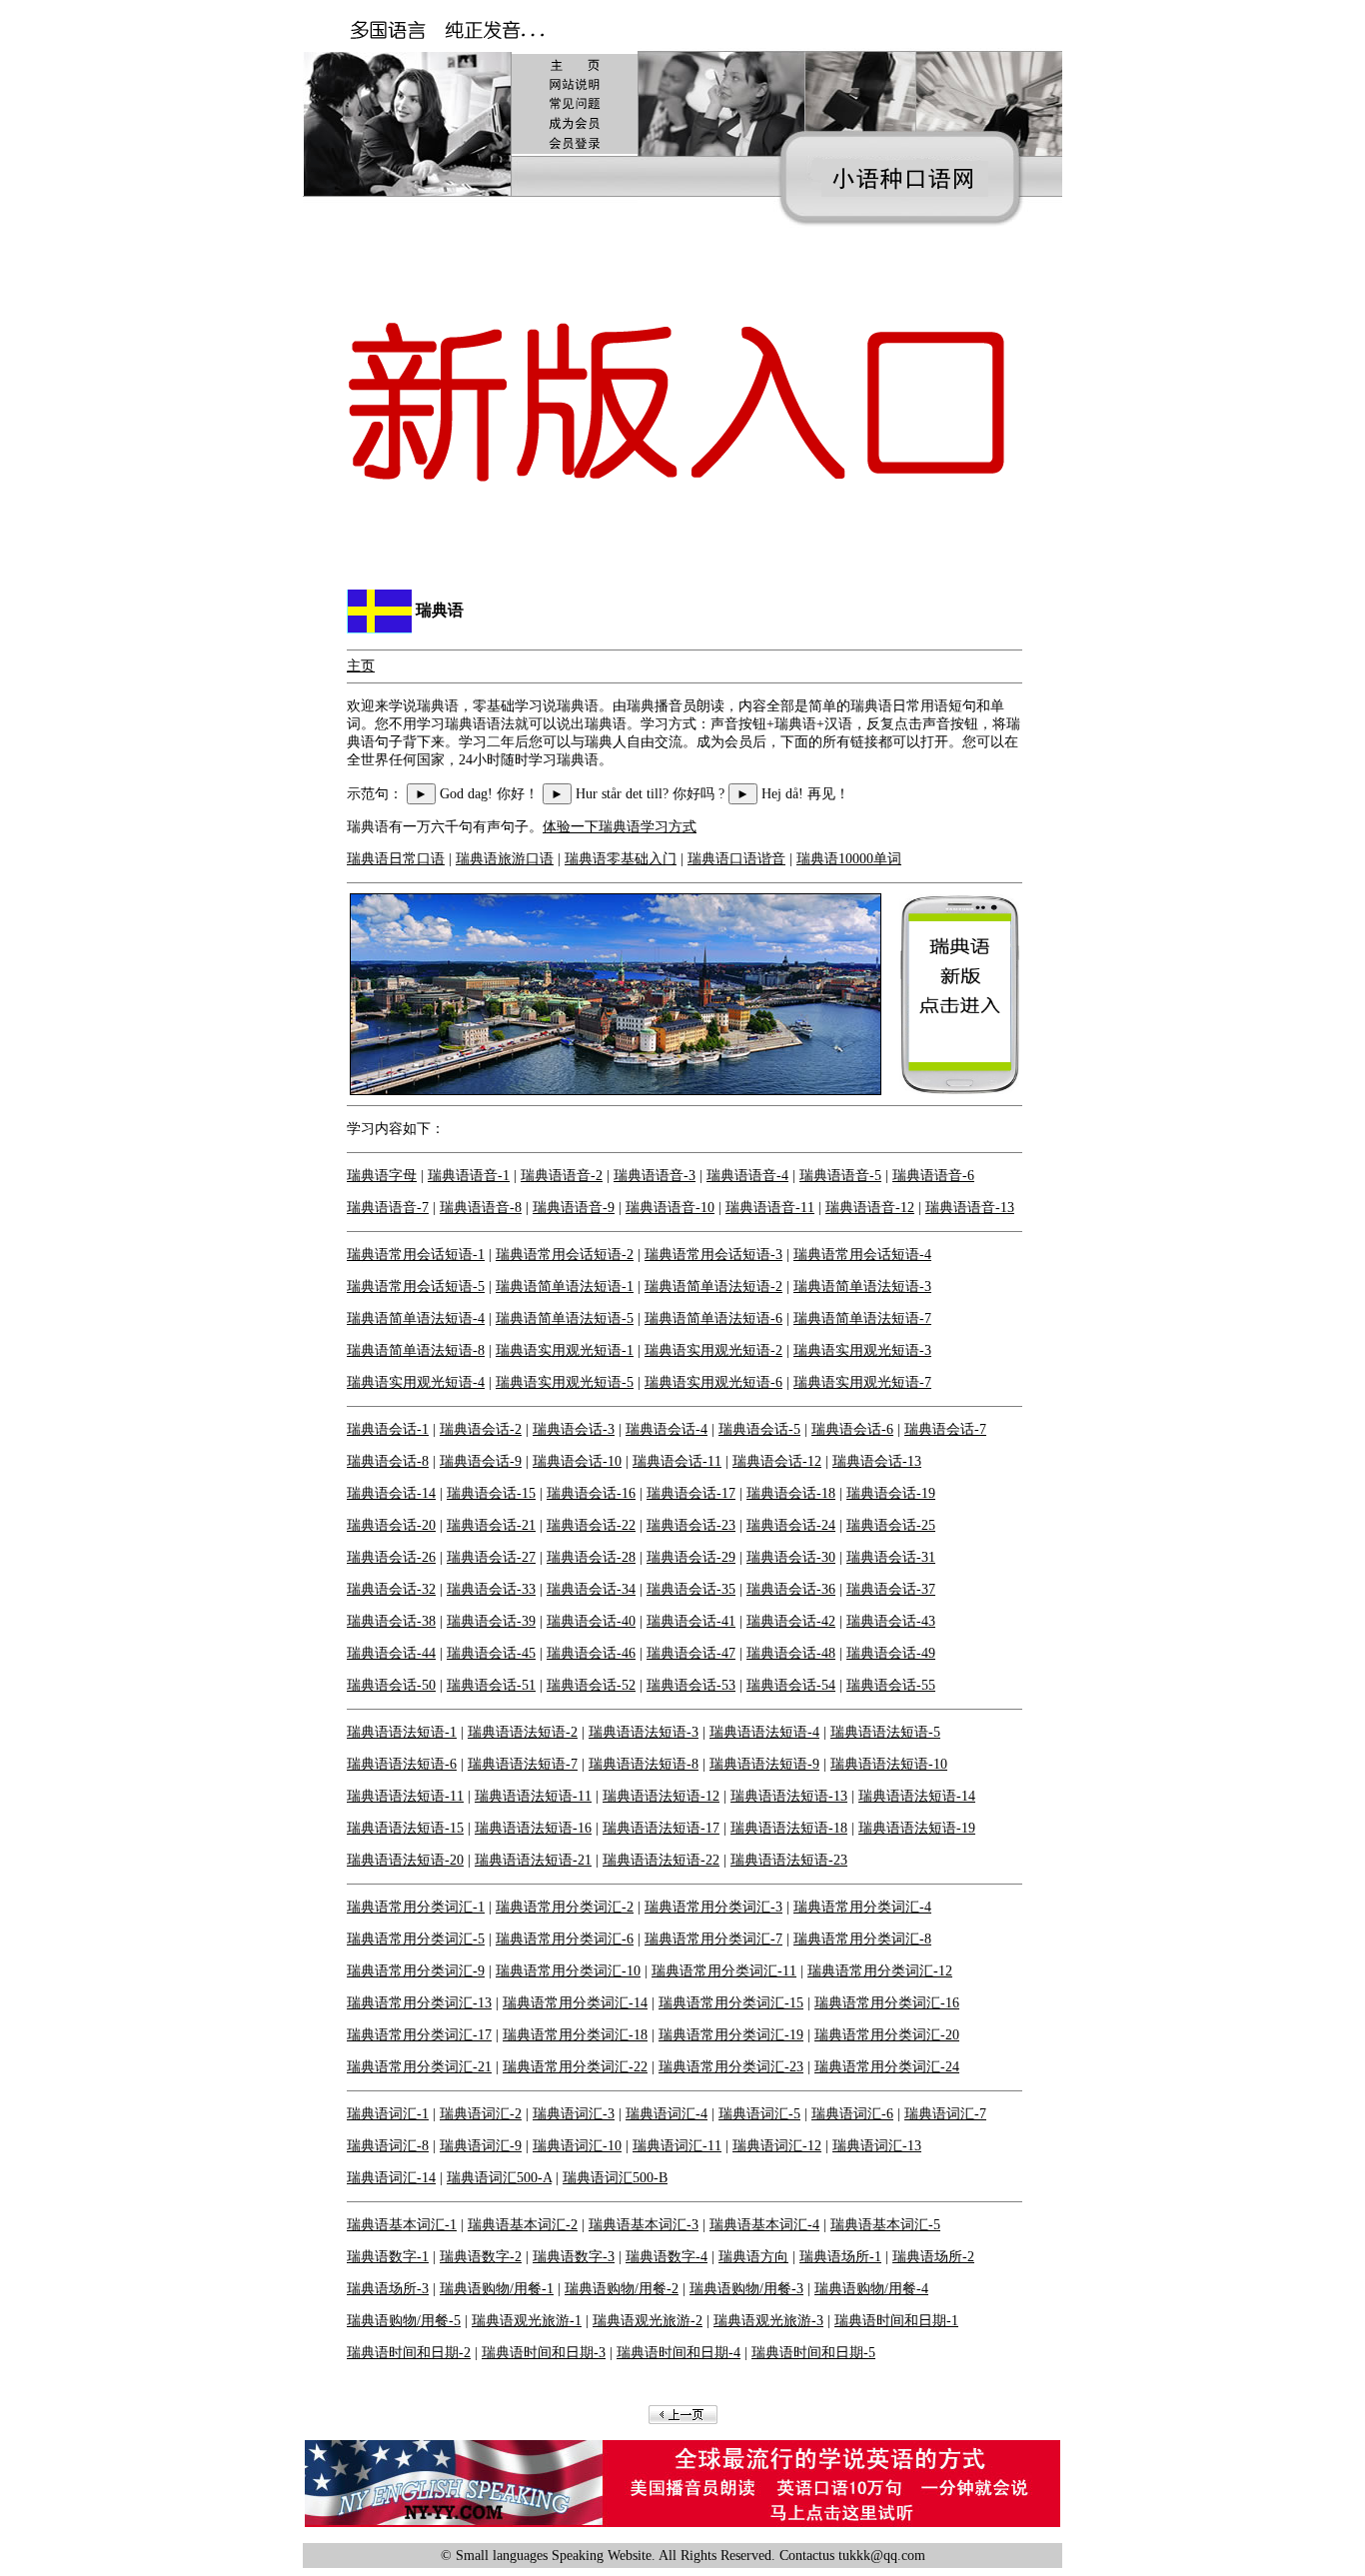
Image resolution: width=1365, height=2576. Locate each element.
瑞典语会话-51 (491, 1685)
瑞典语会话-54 (791, 1685)
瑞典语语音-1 (469, 1176)
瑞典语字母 (382, 1176)
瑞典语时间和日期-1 (896, 2321)
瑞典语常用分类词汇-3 (713, 1907)
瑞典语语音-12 (870, 1208)
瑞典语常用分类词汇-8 (862, 1939)
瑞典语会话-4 (667, 1429)
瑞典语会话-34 (591, 1589)
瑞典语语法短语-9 (764, 1764)
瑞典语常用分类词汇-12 (880, 1971)
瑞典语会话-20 (391, 1525)
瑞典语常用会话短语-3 (713, 1255)
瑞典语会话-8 (388, 1461)
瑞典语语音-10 (670, 1208)
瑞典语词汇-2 (481, 2114)
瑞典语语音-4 (747, 1176)
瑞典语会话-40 (591, 1621)
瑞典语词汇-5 (759, 2114)
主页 (361, 666)
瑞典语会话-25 (891, 1525)
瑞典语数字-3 (574, 2257)
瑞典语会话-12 (777, 1461)
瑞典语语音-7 (388, 1208)
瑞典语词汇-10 (577, 2146)
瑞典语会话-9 (481, 1461)
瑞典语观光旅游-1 (527, 2321)
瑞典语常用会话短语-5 (416, 1287)
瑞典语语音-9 (574, 1208)
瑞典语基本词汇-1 (402, 2225)
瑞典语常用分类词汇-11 (724, 1971)
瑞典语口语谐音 (736, 859)
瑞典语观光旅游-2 (648, 2321)
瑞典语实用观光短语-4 (416, 1382)
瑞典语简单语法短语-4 (416, 1318)
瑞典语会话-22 (591, 1525)
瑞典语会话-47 (691, 1653)
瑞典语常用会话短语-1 (416, 1255)
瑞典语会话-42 (791, 1621)
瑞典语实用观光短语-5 (565, 1382)
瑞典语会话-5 (759, 1429)
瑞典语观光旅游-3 (768, 2321)
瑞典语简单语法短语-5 (565, 1318)
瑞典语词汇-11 (677, 2146)
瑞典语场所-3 (388, 2289)
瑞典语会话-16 (591, 1493)
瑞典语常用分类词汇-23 (731, 2067)
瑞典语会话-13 (877, 1461)
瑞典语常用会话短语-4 (862, 1255)
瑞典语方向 (753, 2257)
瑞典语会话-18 (791, 1493)
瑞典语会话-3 (574, 1429)
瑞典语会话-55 (891, 1685)
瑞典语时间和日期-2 (409, 2353)
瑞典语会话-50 (391, 1685)
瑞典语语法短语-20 (405, 1860)
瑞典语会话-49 (891, 1653)
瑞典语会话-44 (391, 1653)
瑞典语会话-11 (677, 1461)
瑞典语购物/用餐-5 (404, 2321)
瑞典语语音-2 (562, 1176)
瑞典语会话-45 (491, 1653)
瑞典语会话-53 (691, 1685)
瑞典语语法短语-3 (644, 1732)
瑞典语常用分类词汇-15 (731, 2003)
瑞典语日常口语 (396, 859)
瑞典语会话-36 (791, 1589)
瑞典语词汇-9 (481, 2146)
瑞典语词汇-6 (852, 2114)
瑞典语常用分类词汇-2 (565, 1907)
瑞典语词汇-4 (667, 2114)
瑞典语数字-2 (481, 2257)
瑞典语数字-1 (388, 2257)
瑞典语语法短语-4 (764, 1732)
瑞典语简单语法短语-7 (862, 1318)
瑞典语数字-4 (667, 2257)
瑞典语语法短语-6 (402, 1764)
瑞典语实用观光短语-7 (862, 1382)
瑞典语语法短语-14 (917, 1796)
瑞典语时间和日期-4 (679, 2353)
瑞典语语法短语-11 (405, 1796)
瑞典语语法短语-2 (523, 1732)
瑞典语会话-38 (391, 1621)
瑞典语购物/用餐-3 (746, 2289)
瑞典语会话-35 (691, 1589)
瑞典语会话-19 (891, 1493)
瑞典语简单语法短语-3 (862, 1287)
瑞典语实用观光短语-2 (713, 1350)
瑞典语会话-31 (891, 1557)
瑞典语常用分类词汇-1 (416, 1907)
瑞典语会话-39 (491, 1621)
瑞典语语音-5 (840, 1176)
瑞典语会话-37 (891, 1589)
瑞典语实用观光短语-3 (862, 1350)
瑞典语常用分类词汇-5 (416, 1939)
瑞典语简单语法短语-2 (713, 1287)
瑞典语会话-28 (591, 1557)
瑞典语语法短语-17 (661, 1828)
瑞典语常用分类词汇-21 (419, 2067)
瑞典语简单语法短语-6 (713, 1318)
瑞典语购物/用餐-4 (871, 2289)
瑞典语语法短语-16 (533, 1828)
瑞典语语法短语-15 (405, 1828)
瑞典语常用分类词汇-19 (731, 2035)
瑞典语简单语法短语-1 (565, 1287)
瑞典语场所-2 (933, 2257)
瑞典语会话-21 (491, 1525)
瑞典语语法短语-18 (789, 1828)
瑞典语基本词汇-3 (644, 2225)
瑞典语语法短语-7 (523, 1764)
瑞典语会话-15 (491, 1493)
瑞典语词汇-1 (388, 2114)
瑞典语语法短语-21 (533, 1860)
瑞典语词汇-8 (388, 2146)
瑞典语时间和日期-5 (813, 2353)
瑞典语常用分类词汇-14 (575, 2003)
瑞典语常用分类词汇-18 (575, 2035)
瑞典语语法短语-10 (889, 1764)
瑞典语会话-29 (691, 1557)
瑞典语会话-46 (591, 1653)
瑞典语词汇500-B (615, 2178)
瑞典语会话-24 (791, 1525)
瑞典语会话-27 (491, 1557)
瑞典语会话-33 (491, 1589)
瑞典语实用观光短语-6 (713, 1382)
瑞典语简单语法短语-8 (416, 1350)
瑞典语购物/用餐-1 (497, 2289)
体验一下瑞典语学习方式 (620, 827)
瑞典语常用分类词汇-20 (887, 2035)
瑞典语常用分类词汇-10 (568, 1971)
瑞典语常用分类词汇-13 (419, 2003)
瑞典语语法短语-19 (917, 1828)
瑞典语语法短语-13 (789, 1796)
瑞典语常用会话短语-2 (565, 1255)
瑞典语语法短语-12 (661, 1796)
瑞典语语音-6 (933, 1176)
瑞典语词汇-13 (877, 2146)
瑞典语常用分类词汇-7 (713, 1939)
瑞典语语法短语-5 (885, 1732)
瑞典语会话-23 (691, 1525)
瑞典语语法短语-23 (789, 1860)
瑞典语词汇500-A (499, 2178)
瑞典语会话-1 (388, 1429)
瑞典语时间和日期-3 (544, 2353)
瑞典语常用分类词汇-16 (887, 2003)
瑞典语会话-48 (791, 1653)
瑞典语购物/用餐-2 (622, 2289)
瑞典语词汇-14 (391, 2178)
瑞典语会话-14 (391, 1493)
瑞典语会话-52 (591, 1685)
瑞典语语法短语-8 (644, 1764)
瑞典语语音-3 (655, 1176)
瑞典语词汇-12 (777, 2146)
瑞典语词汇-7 (945, 2114)
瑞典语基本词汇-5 (885, 2225)
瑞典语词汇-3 (574, 2114)
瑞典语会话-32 (391, 1589)
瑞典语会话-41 (691, 1621)
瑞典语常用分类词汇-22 (575, 2067)
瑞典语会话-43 (891, 1621)
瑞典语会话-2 (481, 1429)
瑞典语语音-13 (970, 1208)
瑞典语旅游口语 (505, 859)
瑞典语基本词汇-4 (764, 2225)
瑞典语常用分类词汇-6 (565, 1939)
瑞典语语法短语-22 (661, 1860)
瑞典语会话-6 (852, 1429)
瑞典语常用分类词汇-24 (887, 2067)
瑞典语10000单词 (849, 859)
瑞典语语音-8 (481, 1208)
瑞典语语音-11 (770, 1208)
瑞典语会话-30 (791, 1557)
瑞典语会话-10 (577, 1461)
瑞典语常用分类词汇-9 (416, 1971)
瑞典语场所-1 (840, 2257)
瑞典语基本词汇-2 (523, 2225)
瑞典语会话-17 (691, 1493)
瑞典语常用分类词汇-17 (419, 2035)
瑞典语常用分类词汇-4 (862, 1907)
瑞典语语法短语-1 (402, 1732)
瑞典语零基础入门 (621, 859)
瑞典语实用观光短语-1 (565, 1350)
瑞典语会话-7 (945, 1429)
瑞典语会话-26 (391, 1557)
